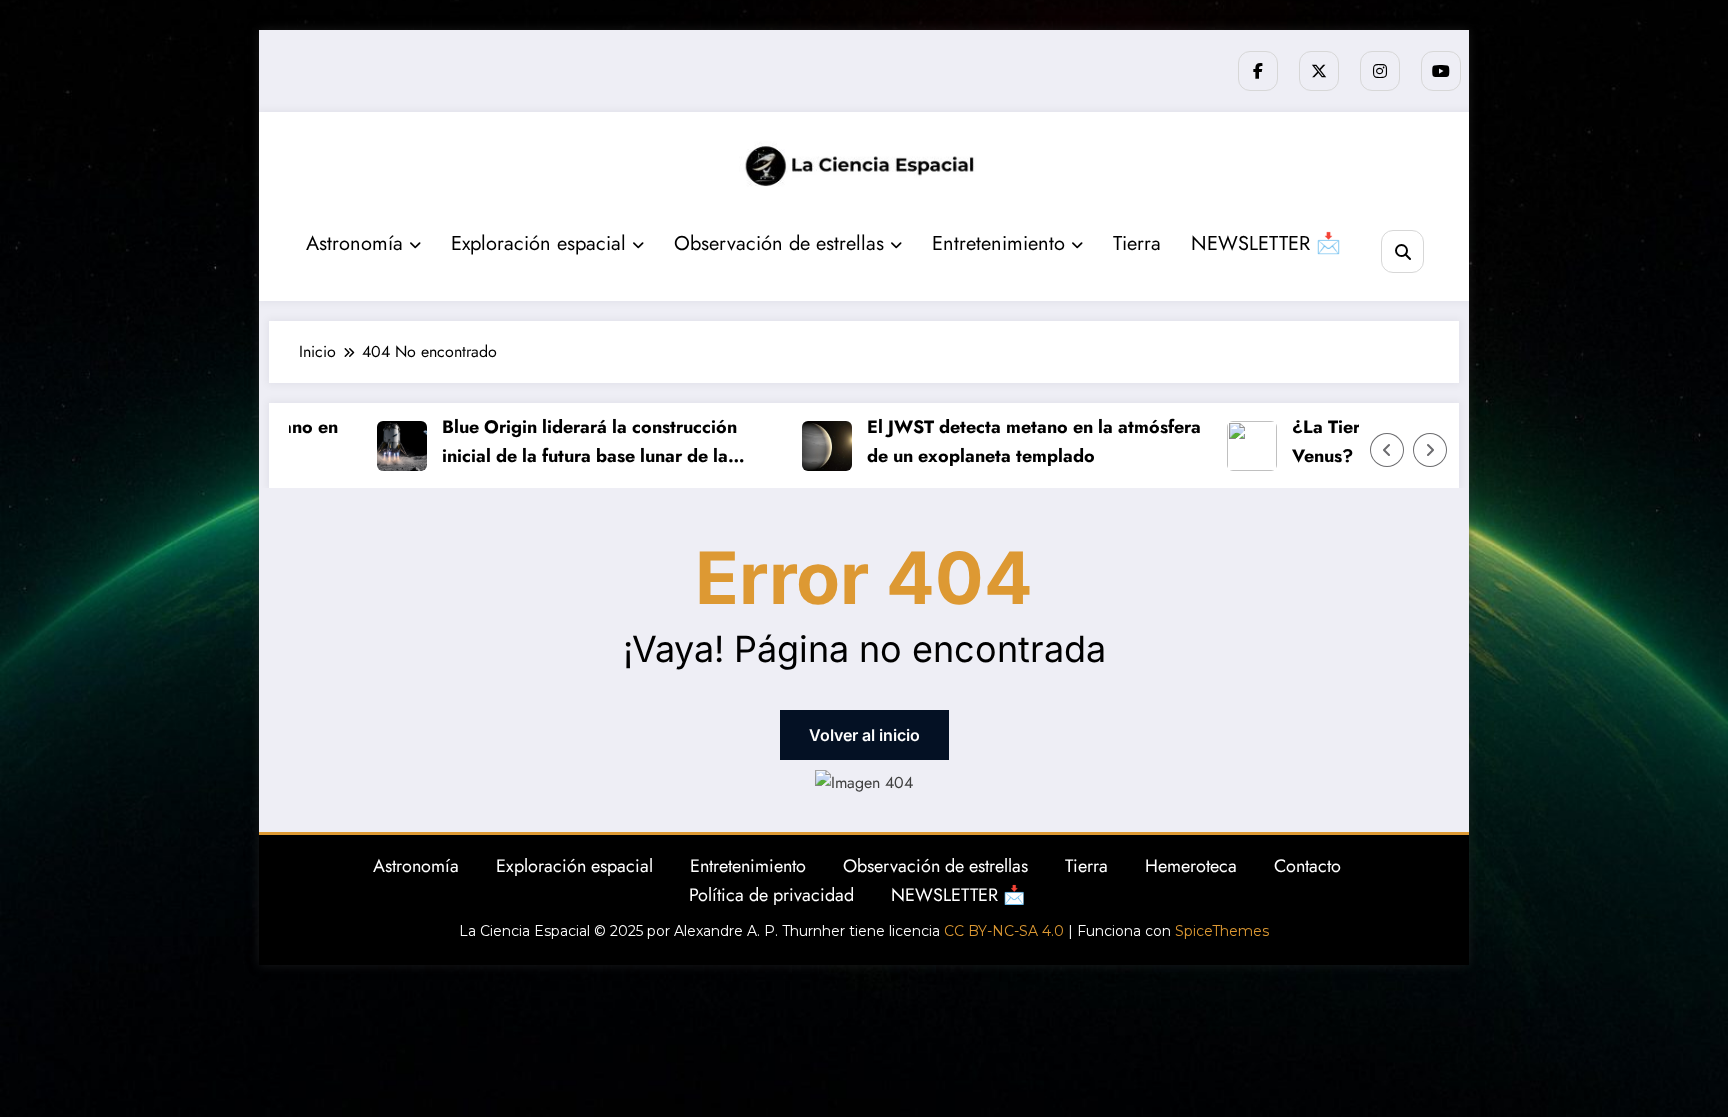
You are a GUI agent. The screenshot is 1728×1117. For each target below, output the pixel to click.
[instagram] (1380, 71)
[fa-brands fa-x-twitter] (1319, 71)
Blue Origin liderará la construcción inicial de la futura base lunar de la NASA (569, 442)
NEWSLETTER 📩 (1266, 243)
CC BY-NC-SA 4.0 (1004, 931)
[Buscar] (1402, 251)
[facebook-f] (1258, 71)
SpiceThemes (1222, 931)
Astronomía (354, 243)
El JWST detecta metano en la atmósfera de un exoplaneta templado (1014, 441)
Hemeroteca (1191, 866)
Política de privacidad (771, 895)
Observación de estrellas (779, 243)
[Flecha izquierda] (1387, 450)
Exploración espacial (538, 243)
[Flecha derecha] (1430, 450)
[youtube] (1441, 71)
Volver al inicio (864, 735)
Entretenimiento (998, 243)
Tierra (1137, 243)
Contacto (1307, 866)
